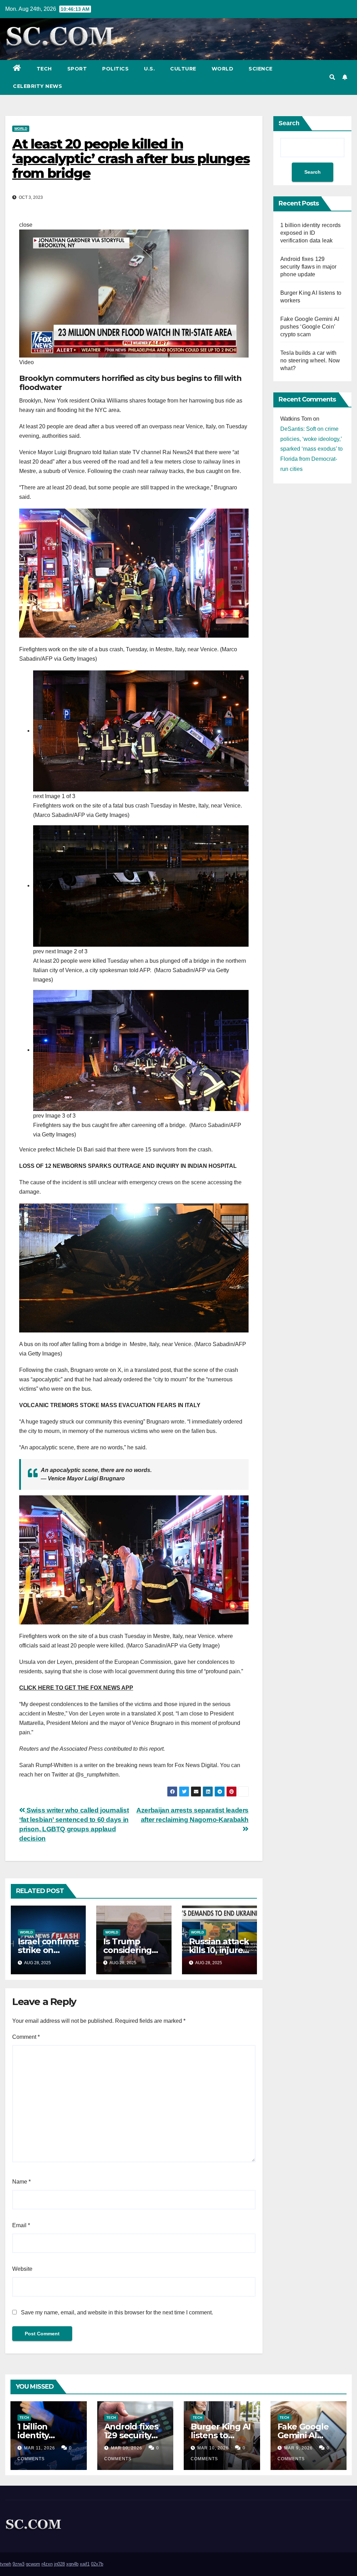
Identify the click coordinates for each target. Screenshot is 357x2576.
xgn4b (72, 2564)
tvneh (6, 2564)
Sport (77, 69)
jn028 (59, 2564)
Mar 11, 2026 (40, 2448)
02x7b (97, 2564)
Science (261, 69)
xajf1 (85, 2564)
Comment (26, 2037)
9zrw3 (18, 2564)
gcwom (33, 2564)
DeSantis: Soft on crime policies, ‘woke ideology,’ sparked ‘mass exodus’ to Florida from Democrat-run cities (312, 449)
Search (289, 123)
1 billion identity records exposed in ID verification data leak (310, 233)
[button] (332, 77)
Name (21, 2182)
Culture (183, 69)
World (223, 69)
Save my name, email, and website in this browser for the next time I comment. (117, 2312)
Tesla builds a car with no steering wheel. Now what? (310, 361)
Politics (115, 69)
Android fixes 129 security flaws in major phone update (309, 267)
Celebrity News (37, 86)
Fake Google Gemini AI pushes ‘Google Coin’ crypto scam (310, 327)
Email (21, 2225)
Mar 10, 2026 (127, 2448)
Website (22, 2269)
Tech (44, 69)
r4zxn (47, 2564)
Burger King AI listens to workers (221, 2435)
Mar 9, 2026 (298, 2448)
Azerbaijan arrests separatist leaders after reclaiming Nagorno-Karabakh (192, 1815)
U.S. (149, 69)
